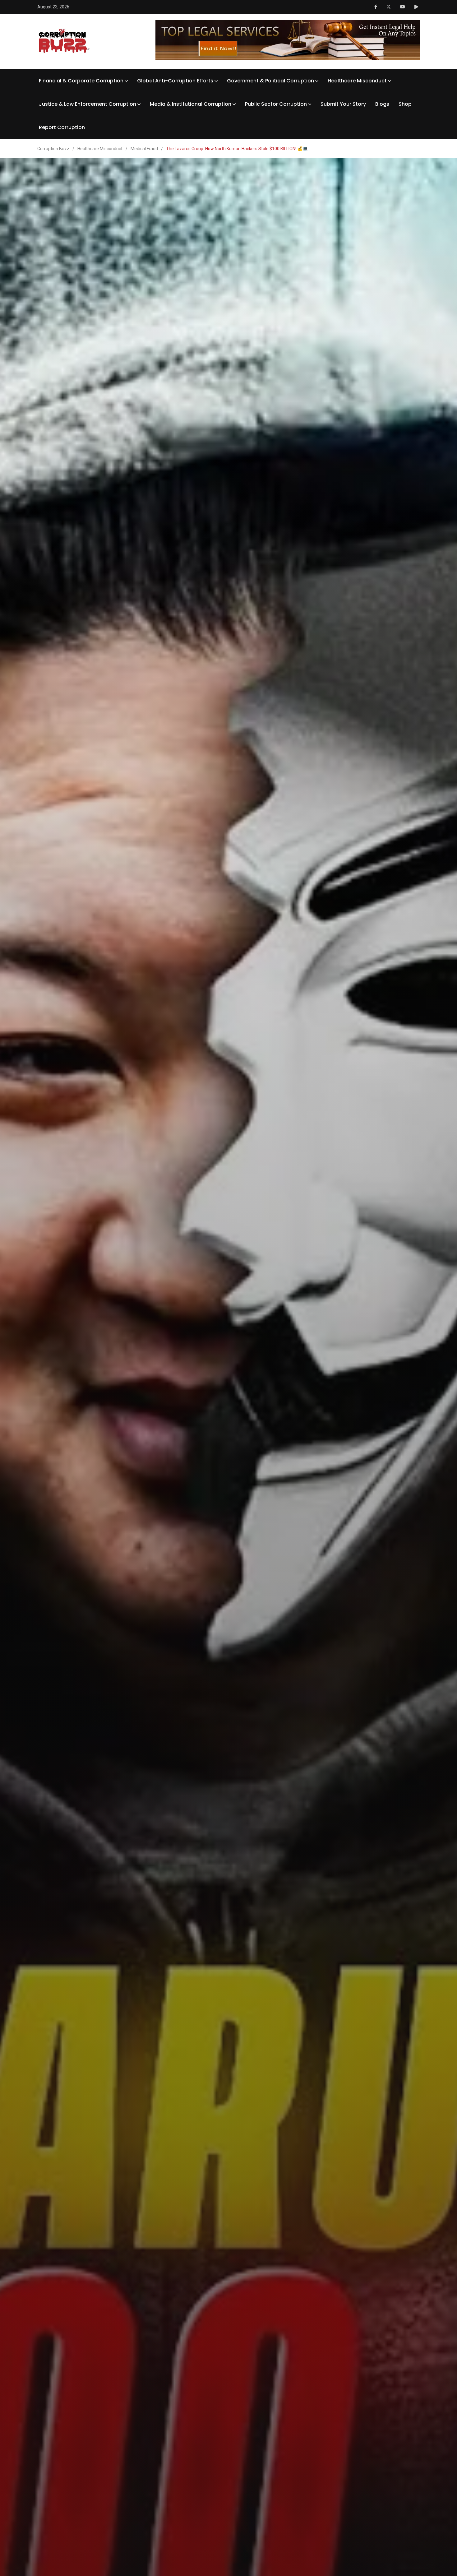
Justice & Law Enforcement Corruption (88, 104)
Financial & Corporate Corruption (81, 81)
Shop (405, 104)
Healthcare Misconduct (357, 81)
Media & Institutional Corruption (191, 104)
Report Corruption (62, 127)
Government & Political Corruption (270, 81)
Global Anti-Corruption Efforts (175, 81)
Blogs (382, 104)
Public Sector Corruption (276, 104)
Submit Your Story (343, 104)
